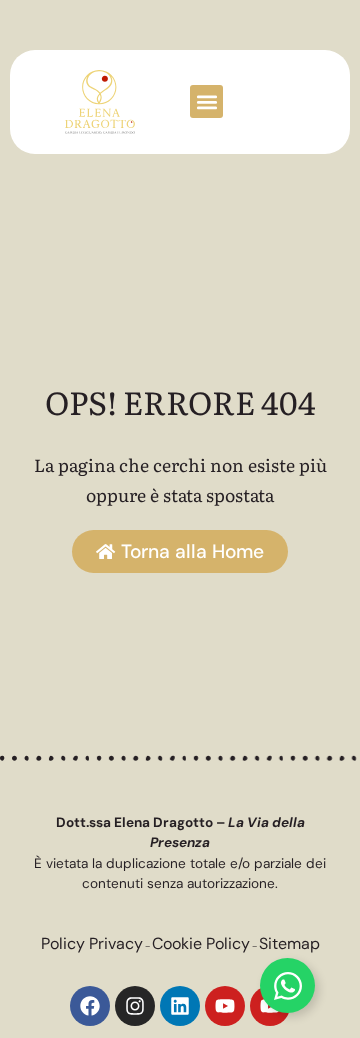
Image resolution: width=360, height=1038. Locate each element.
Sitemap (289, 943)
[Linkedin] (180, 1006)
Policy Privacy (92, 943)
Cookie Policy (201, 943)
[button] (206, 101)
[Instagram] (135, 1006)
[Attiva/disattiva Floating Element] (287, 985)
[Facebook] (90, 1006)
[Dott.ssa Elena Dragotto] (100, 102)
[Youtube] (225, 1006)
